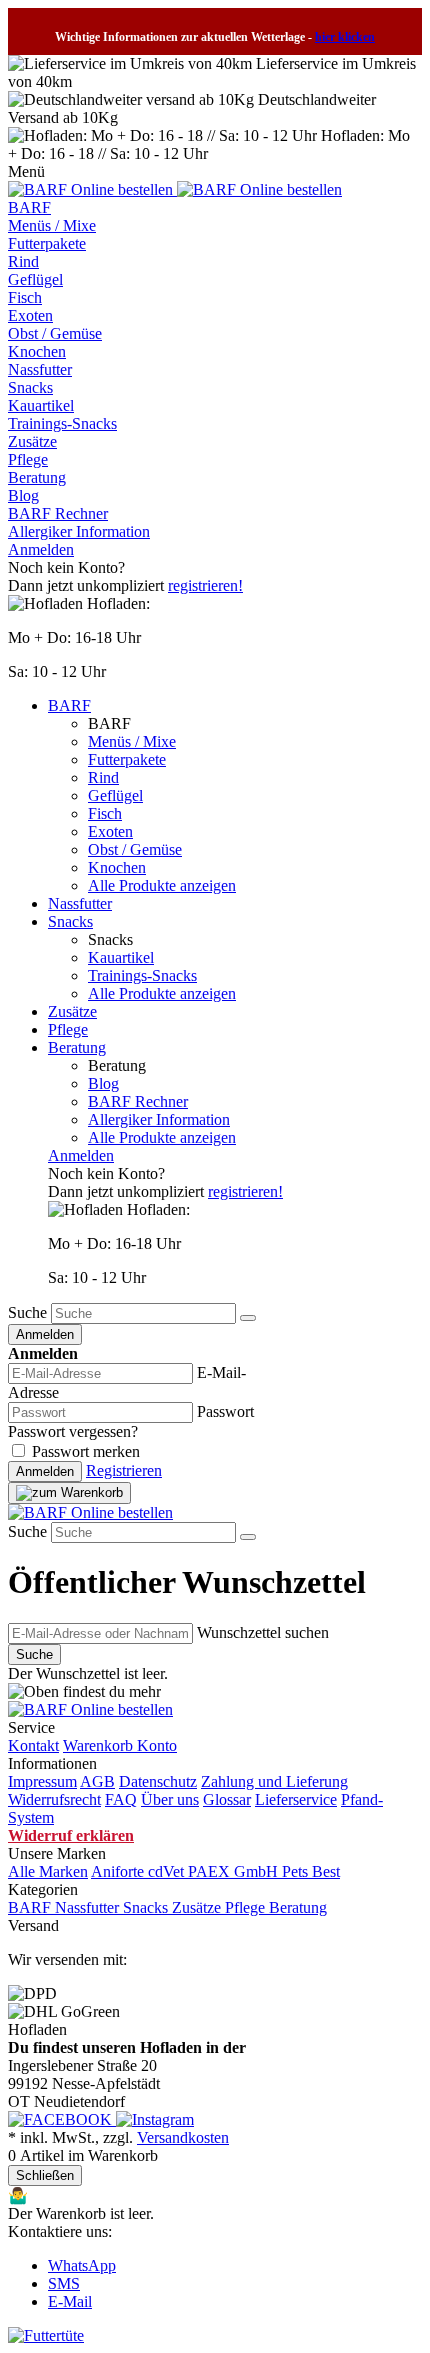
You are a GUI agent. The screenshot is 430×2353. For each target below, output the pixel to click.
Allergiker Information (79, 531)
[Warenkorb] (69, 1493)
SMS (64, 2283)
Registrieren (124, 1470)
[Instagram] (155, 2119)
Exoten (30, 315)
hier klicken (345, 37)
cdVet (168, 1871)
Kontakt (33, 1745)
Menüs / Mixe (52, 225)
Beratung (37, 477)
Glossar (227, 1799)
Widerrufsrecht (54, 1799)
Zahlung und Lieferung (274, 1781)
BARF (29, 207)
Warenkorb (100, 1745)
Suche (27, 1312)
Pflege (28, 459)
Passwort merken (86, 1451)
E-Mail (70, 2301)
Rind (23, 261)
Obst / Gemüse (55, 333)
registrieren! (205, 585)
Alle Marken (48, 1871)
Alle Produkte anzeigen (162, 885)
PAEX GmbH (235, 1871)
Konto (157, 1745)
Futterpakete (47, 243)
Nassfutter (40, 369)
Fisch (25, 297)
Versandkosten (183, 2137)
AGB (97, 1781)
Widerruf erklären (71, 1835)
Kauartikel (41, 405)
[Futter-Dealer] (92, 189)
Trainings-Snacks (62, 423)
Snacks (30, 387)
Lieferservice (296, 1799)
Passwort (225, 1411)
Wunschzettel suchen (263, 1632)
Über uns (170, 1799)
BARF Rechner (58, 513)
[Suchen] (248, 1318)
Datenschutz (158, 1781)
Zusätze (32, 441)
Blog (23, 495)
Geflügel (35, 279)
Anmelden (41, 549)
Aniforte (119, 1871)
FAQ (121, 1799)
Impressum (42, 1781)
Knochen (37, 351)
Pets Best (311, 1871)
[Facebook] (62, 2119)
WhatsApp (82, 2265)
